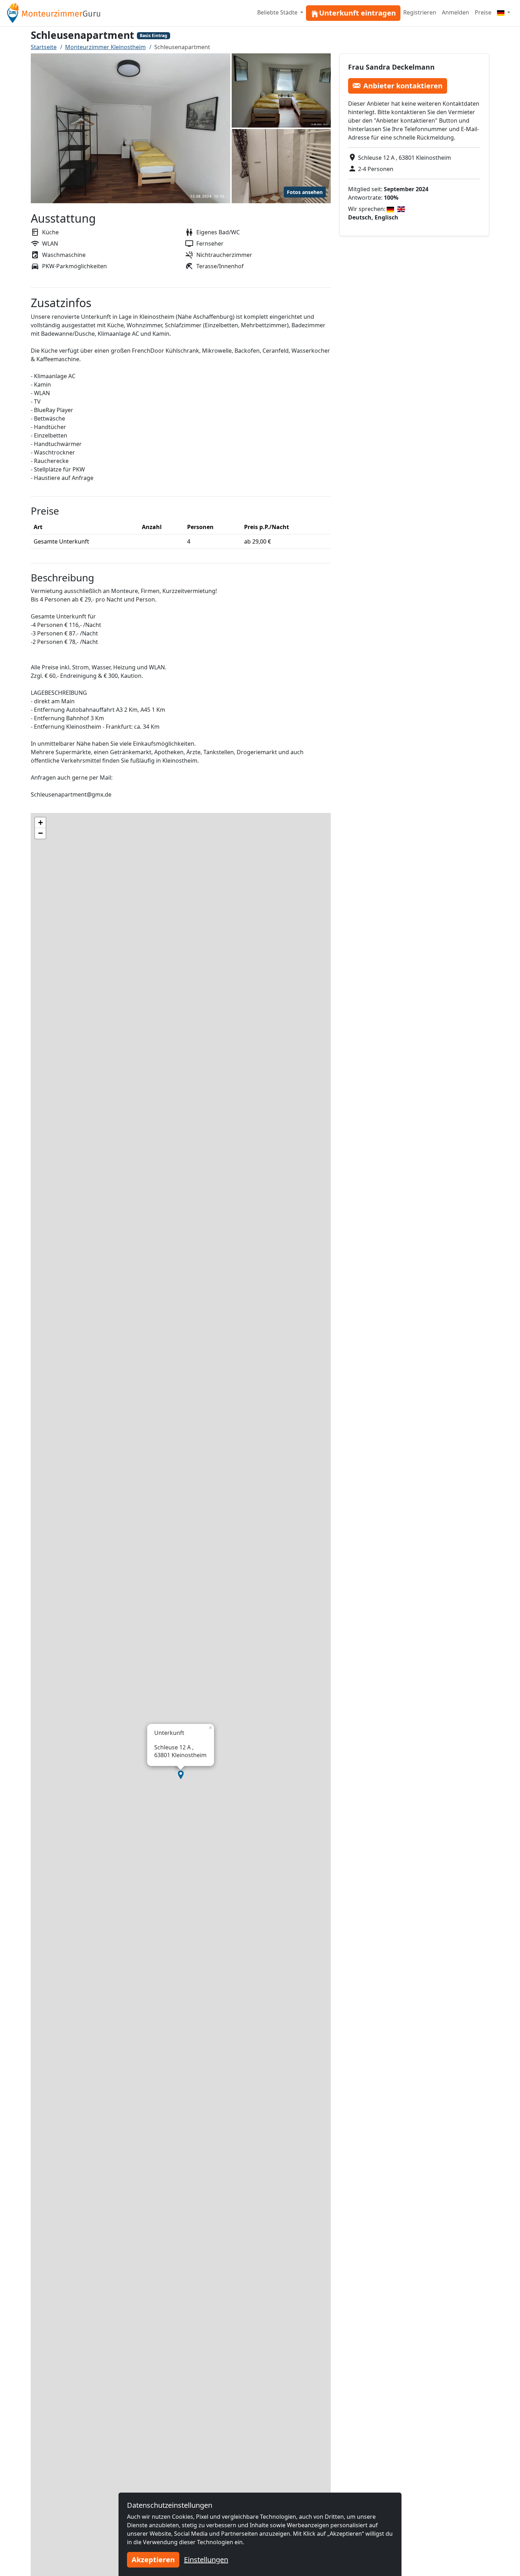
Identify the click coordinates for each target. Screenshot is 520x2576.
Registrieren (420, 12)
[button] (181, 1775)
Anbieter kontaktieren (403, 85)
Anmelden (455, 12)
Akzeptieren (153, 2560)
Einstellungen (206, 2560)
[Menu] (504, 12)
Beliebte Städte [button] (278, 12)
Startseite (44, 47)
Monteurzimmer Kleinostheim (105, 47)
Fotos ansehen (305, 192)
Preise (483, 12)
